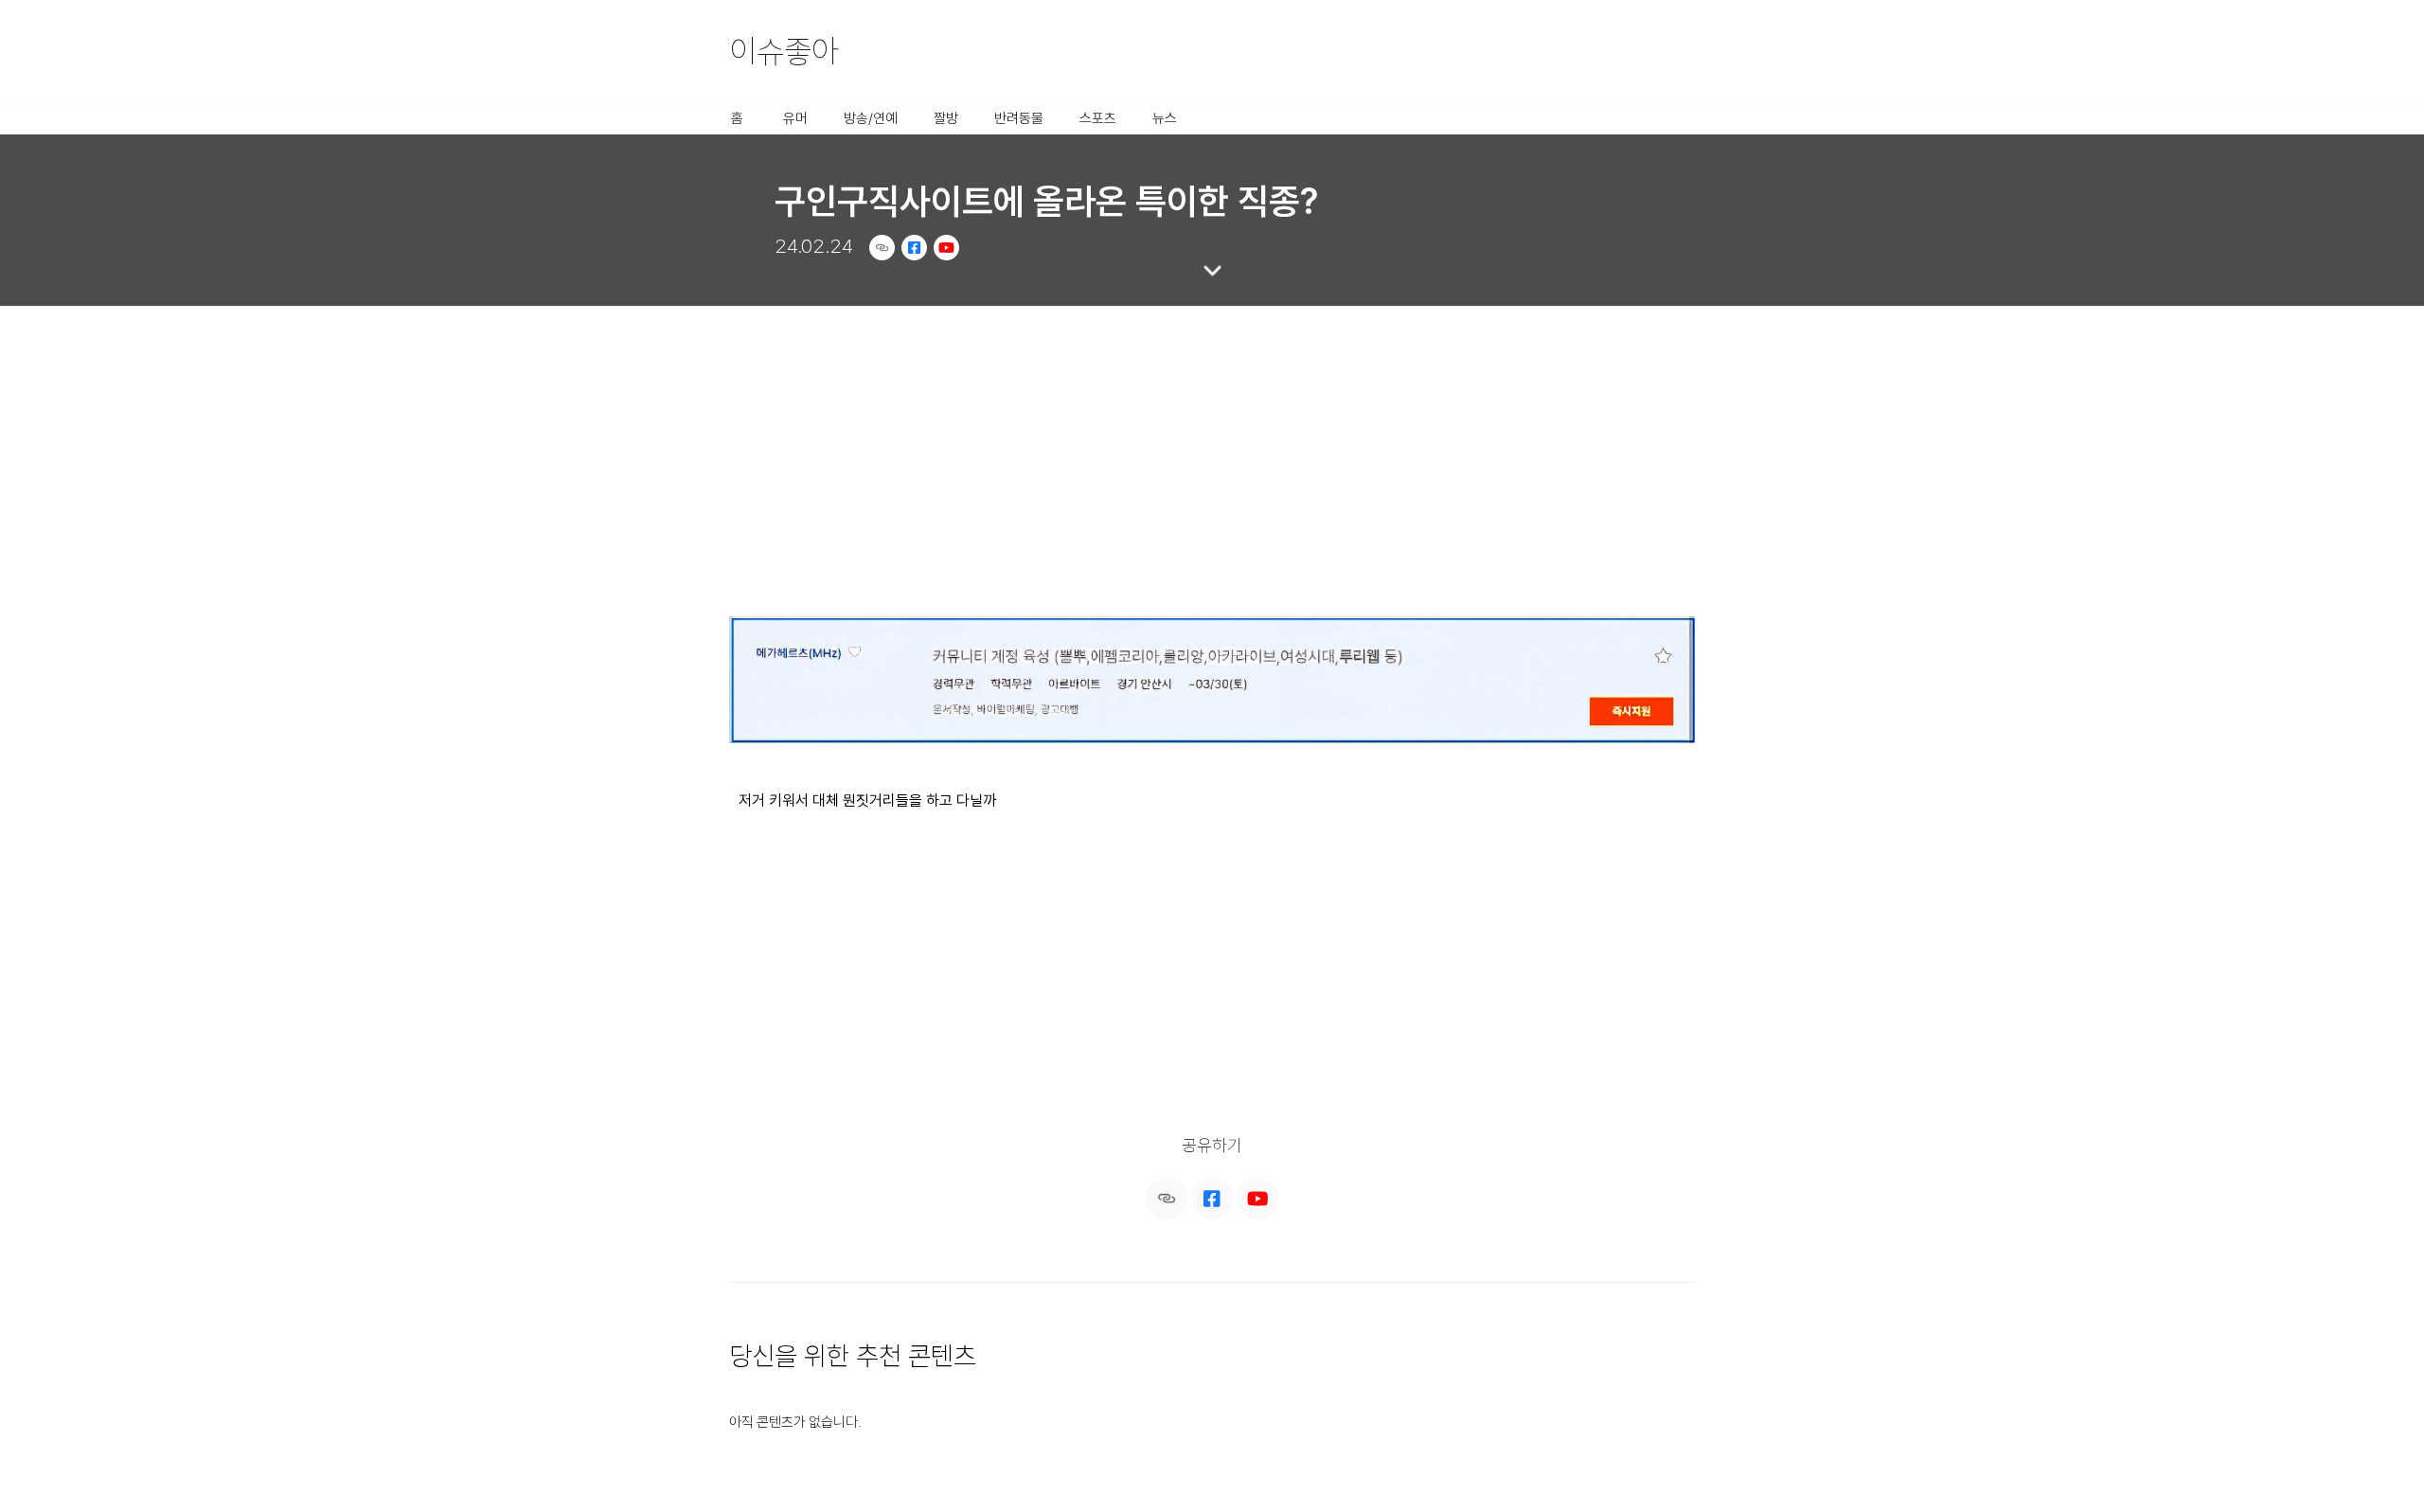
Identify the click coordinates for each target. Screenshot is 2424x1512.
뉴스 (1165, 118)
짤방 (946, 118)
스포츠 (1098, 118)
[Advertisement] (1212, 450)
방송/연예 (871, 118)
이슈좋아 (784, 51)
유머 (795, 118)
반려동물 (1019, 118)
